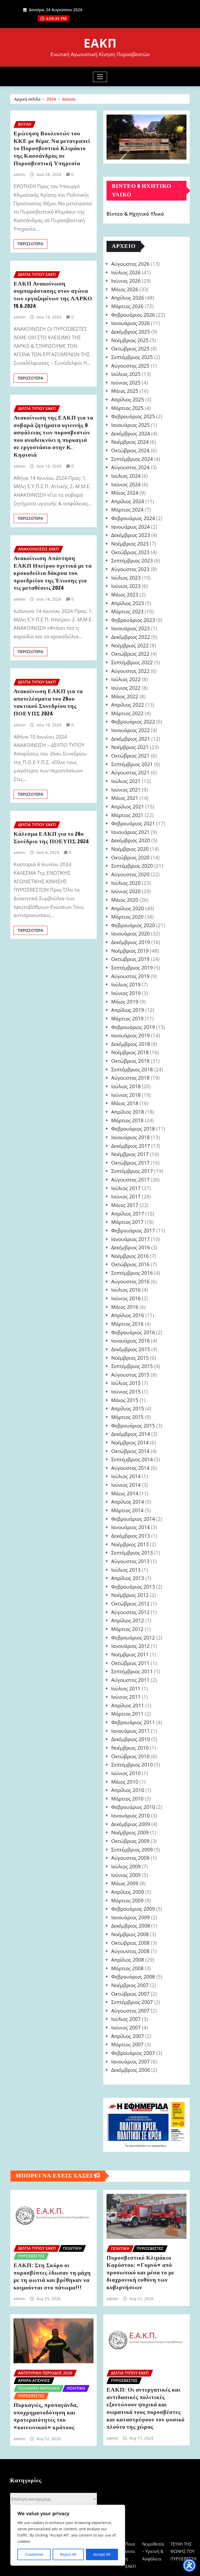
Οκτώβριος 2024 (130, 450)
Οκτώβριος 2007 (130, 1994)
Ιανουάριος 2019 (130, 1035)
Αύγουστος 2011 (130, 1680)
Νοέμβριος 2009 (130, 1832)
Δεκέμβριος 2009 (131, 1824)
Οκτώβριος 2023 (130, 552)
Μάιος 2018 (125, 1103)
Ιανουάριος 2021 (130, 832)
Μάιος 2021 (125, 798)
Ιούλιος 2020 (126, 883)
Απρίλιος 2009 (128, 1892)
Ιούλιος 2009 (126, 1866)
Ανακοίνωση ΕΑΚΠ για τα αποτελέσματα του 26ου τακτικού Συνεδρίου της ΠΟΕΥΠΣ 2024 (48, 703)
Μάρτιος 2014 (127, 1510)
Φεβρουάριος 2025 (133, 416)
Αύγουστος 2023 (130, 569)
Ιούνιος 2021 (126, 790)
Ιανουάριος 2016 (130, 1341)
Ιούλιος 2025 (126, 374)
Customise (34, 2554)
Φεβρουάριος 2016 (133, 1332)
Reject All (68, 2554)
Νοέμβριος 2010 (130, 1748)
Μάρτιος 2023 (127, 611)
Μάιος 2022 (125, 696)
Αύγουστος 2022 (130, 671)
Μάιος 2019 (125, 1002)
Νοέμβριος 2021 (130, 747)
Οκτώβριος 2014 (130, 1451)
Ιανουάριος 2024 (130, 527)
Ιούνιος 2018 (126, 1095)
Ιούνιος (69, 99)
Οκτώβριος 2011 (130, 1663)
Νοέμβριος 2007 (130, 1985)
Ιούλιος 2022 (126, 679)
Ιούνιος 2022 (126, 688)
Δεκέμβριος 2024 (131, 433)
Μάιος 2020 (125, 900)
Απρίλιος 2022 (128, 705)
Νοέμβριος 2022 (130, 645)
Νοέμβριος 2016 (130, 1256)
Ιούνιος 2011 (126, 1697)
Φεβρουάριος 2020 (133, 925)
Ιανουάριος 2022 (130, 730)
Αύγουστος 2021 (130, 772)
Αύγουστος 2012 (130, 1612)
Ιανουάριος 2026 (130, 323)
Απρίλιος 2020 (128, 908)
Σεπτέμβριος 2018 (132, 1069)
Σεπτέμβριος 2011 (132, 1671)
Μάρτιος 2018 (127, 1120)
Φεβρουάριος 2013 (133, 1587)
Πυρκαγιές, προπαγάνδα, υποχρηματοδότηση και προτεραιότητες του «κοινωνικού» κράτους (46, 2416)
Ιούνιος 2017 (126, 1196)
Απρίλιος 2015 (128, 1408)
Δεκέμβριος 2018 (131, 1044)
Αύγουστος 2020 (130, 874)
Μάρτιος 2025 (127, 408)
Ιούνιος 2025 (126, 383)
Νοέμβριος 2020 (130, 849)
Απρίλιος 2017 (128, 1214)
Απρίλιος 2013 (128, 1578)
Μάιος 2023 (125, 595)
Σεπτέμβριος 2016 (132, 1273)
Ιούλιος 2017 (126, 1188)
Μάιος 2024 (125, 493)
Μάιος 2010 (125, 1782)
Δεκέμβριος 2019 (131, 942)
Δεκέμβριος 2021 (131, 739)
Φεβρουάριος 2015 (133, 1426)
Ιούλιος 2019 (126, 984)
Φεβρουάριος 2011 (133, 1722)
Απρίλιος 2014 (128, 1502)
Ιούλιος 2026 (126, 272)
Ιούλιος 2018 (126, 1086)
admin (19, 174)
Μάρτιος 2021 (127, 815)
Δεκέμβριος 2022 (131, 637)
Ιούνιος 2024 (126, 484)
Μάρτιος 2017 (127, 1222)
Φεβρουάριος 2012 (133, 1638)
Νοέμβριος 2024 (130, 442)
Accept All (102, 2554)
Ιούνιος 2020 (126, 891)
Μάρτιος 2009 (127, 1900)
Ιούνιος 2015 (126, 1392)
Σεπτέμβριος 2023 (132, 560)
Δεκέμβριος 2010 (131, 1739)
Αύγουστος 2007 (130, 2011)
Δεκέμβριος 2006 (131, 2070)
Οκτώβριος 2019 (130, 959)
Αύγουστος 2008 (130, 1951)
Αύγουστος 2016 (130, 1281)
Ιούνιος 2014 (126, 1485)
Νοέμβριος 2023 (130, 544)
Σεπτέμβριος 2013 (132, 1553)
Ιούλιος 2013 (126, 1570)
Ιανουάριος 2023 (130, 628)
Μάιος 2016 (125, 1307)
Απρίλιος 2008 (128, 1960)
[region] (68, 2535)
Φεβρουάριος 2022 (133, 722)
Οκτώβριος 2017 (130, 1163)
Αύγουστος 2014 (130, 1468)
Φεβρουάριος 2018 (133, 1129)
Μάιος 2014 (125, 1493)
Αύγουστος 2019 (130, 976)
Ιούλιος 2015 (126, 1383)
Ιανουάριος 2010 (130, 1815)
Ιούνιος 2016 (126, 1298)
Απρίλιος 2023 (128, 603)
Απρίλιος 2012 (128, 1620)
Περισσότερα (30, 244)
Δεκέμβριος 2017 (131, 1146)
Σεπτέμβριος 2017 (132, 1171)
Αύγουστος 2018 (130, 1078)
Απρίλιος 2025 (128, 399)
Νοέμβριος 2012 (130, 1595)
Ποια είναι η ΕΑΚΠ (131, 2555)
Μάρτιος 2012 (127, 1629)
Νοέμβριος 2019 (130, 951)
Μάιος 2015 (125, 1400)
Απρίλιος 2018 (128, 1112)
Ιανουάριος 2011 (130, 1731)
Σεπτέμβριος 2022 (132, 662)
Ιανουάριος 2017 (130, 1239)
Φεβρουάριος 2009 (133, 1909)
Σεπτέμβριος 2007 (132, 2002)
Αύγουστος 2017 (130, 1180)
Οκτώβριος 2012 (130, 1604)
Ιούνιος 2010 (126, 1773)
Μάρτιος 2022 (127, 713)
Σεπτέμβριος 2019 (132, 968)
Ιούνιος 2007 (126, 2027)
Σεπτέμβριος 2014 (132, 1459)
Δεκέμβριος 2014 (131, 1434)
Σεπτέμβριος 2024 (132, 459)
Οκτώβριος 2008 (130, 1943)
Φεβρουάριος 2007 (133, 2053)
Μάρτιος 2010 (127, 1799)
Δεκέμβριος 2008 (131, 1926)
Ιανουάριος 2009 (130, 1917)
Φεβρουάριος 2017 (133, 1230)
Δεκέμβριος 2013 (131, 1536)
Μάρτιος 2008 (127, 1968)
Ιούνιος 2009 (126, 1875)
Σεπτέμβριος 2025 (132, 357)
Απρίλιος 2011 (128, 1705)
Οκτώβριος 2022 (130, 654)
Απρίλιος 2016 (128, 1315)
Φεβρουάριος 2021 (133, 823)
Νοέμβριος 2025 (130, 340)
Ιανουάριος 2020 (130, 934)
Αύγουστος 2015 (130, 1375)
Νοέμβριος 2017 (130, 1154)
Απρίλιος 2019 (128, 1010)
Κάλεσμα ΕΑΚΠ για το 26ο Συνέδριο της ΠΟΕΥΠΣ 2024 (51, 838)
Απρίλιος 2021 (128, 806)
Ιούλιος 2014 (126, 1476)
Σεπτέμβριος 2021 (132, 764)
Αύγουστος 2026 (130, 264)
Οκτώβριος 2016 (130, 1264)
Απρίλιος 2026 (128, 298)
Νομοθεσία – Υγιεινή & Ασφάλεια (153, 2552)
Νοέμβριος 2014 (130, 1442)
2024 (51, 99)
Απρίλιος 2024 (128, 501)
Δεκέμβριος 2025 (131, 332)
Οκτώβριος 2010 (130, 1756)
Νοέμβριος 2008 (130, 1934)
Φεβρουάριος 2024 (133, 518)
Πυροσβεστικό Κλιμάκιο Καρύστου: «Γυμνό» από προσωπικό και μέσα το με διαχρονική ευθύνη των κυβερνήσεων (140, 2273)
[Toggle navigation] (100, 77)
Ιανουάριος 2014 (130, 1527)
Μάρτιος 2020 (127, 917)
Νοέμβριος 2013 (130, 1544)
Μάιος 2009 (125, 1883)
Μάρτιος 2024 (127, 510)
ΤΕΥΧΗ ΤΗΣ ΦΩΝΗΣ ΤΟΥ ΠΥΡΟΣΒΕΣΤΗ (183, 2552)
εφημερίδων (159, 2146)
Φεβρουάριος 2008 (133, 1977)
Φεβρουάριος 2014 (133, 1519)
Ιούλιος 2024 (126, 476)
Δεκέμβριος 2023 (131, 535)
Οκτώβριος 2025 (130, 348)
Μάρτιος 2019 (127, 1018)
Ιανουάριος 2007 (130, 2062)
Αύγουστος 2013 (130, 1561)
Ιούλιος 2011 (126, 1688)
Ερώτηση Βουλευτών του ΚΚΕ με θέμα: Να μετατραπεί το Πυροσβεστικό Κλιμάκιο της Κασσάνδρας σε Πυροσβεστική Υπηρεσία (52, 149)
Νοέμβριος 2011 (130, 1654)
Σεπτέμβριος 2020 (132, 866)
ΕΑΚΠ (100, 43)
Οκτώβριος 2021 (130, 756)
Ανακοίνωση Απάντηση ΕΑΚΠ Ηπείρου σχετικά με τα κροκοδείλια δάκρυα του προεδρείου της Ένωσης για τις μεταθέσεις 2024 (53, 573)
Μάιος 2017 (125, 1205)
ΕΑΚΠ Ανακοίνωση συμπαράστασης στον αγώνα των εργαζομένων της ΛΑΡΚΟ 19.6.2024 (53, 295)
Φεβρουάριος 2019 (133, 1027)
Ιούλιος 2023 (126, 578)
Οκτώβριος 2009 (130, 1841)
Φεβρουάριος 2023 (133, 620)
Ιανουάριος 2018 (130, 1137)
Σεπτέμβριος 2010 (132, 1765)
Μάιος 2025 (125, 391)
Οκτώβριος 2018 (130, 1061)
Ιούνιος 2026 (126, 281)
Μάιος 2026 (125, 289)
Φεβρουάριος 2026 (133, 315)
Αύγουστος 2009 (130, 1858)
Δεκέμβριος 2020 (131, 840)
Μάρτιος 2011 (127, 1714)
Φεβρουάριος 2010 (133, 1807)
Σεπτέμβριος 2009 (132, 1850)
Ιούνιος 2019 (126, 993)
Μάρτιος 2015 (127, 1417)
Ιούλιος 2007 (126, 2019)
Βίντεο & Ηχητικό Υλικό (135, 214)
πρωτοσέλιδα (137, 2146)
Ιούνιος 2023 (126, 586)
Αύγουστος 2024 (130, 467)
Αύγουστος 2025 (130, 366)
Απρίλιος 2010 (128, 1790)
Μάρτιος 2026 (127, 306)
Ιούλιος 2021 (126, 781)
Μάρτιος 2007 (127, 2044)
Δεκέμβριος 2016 (131, 1247)
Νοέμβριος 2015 (130, 1358)
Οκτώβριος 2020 (130, 857)
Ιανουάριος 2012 (130, 1646)
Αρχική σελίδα (27, 99)
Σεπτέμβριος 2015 (132, 1366)
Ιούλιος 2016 (126, 1290)
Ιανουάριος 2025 (130, 425)
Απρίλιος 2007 (128, 2036)
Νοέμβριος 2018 (130, 1052)
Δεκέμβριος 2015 (131, 1349)
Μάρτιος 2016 (127, 1324)
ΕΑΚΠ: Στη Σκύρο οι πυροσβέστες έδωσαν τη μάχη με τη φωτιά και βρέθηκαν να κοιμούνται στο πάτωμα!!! (52, 2277)
